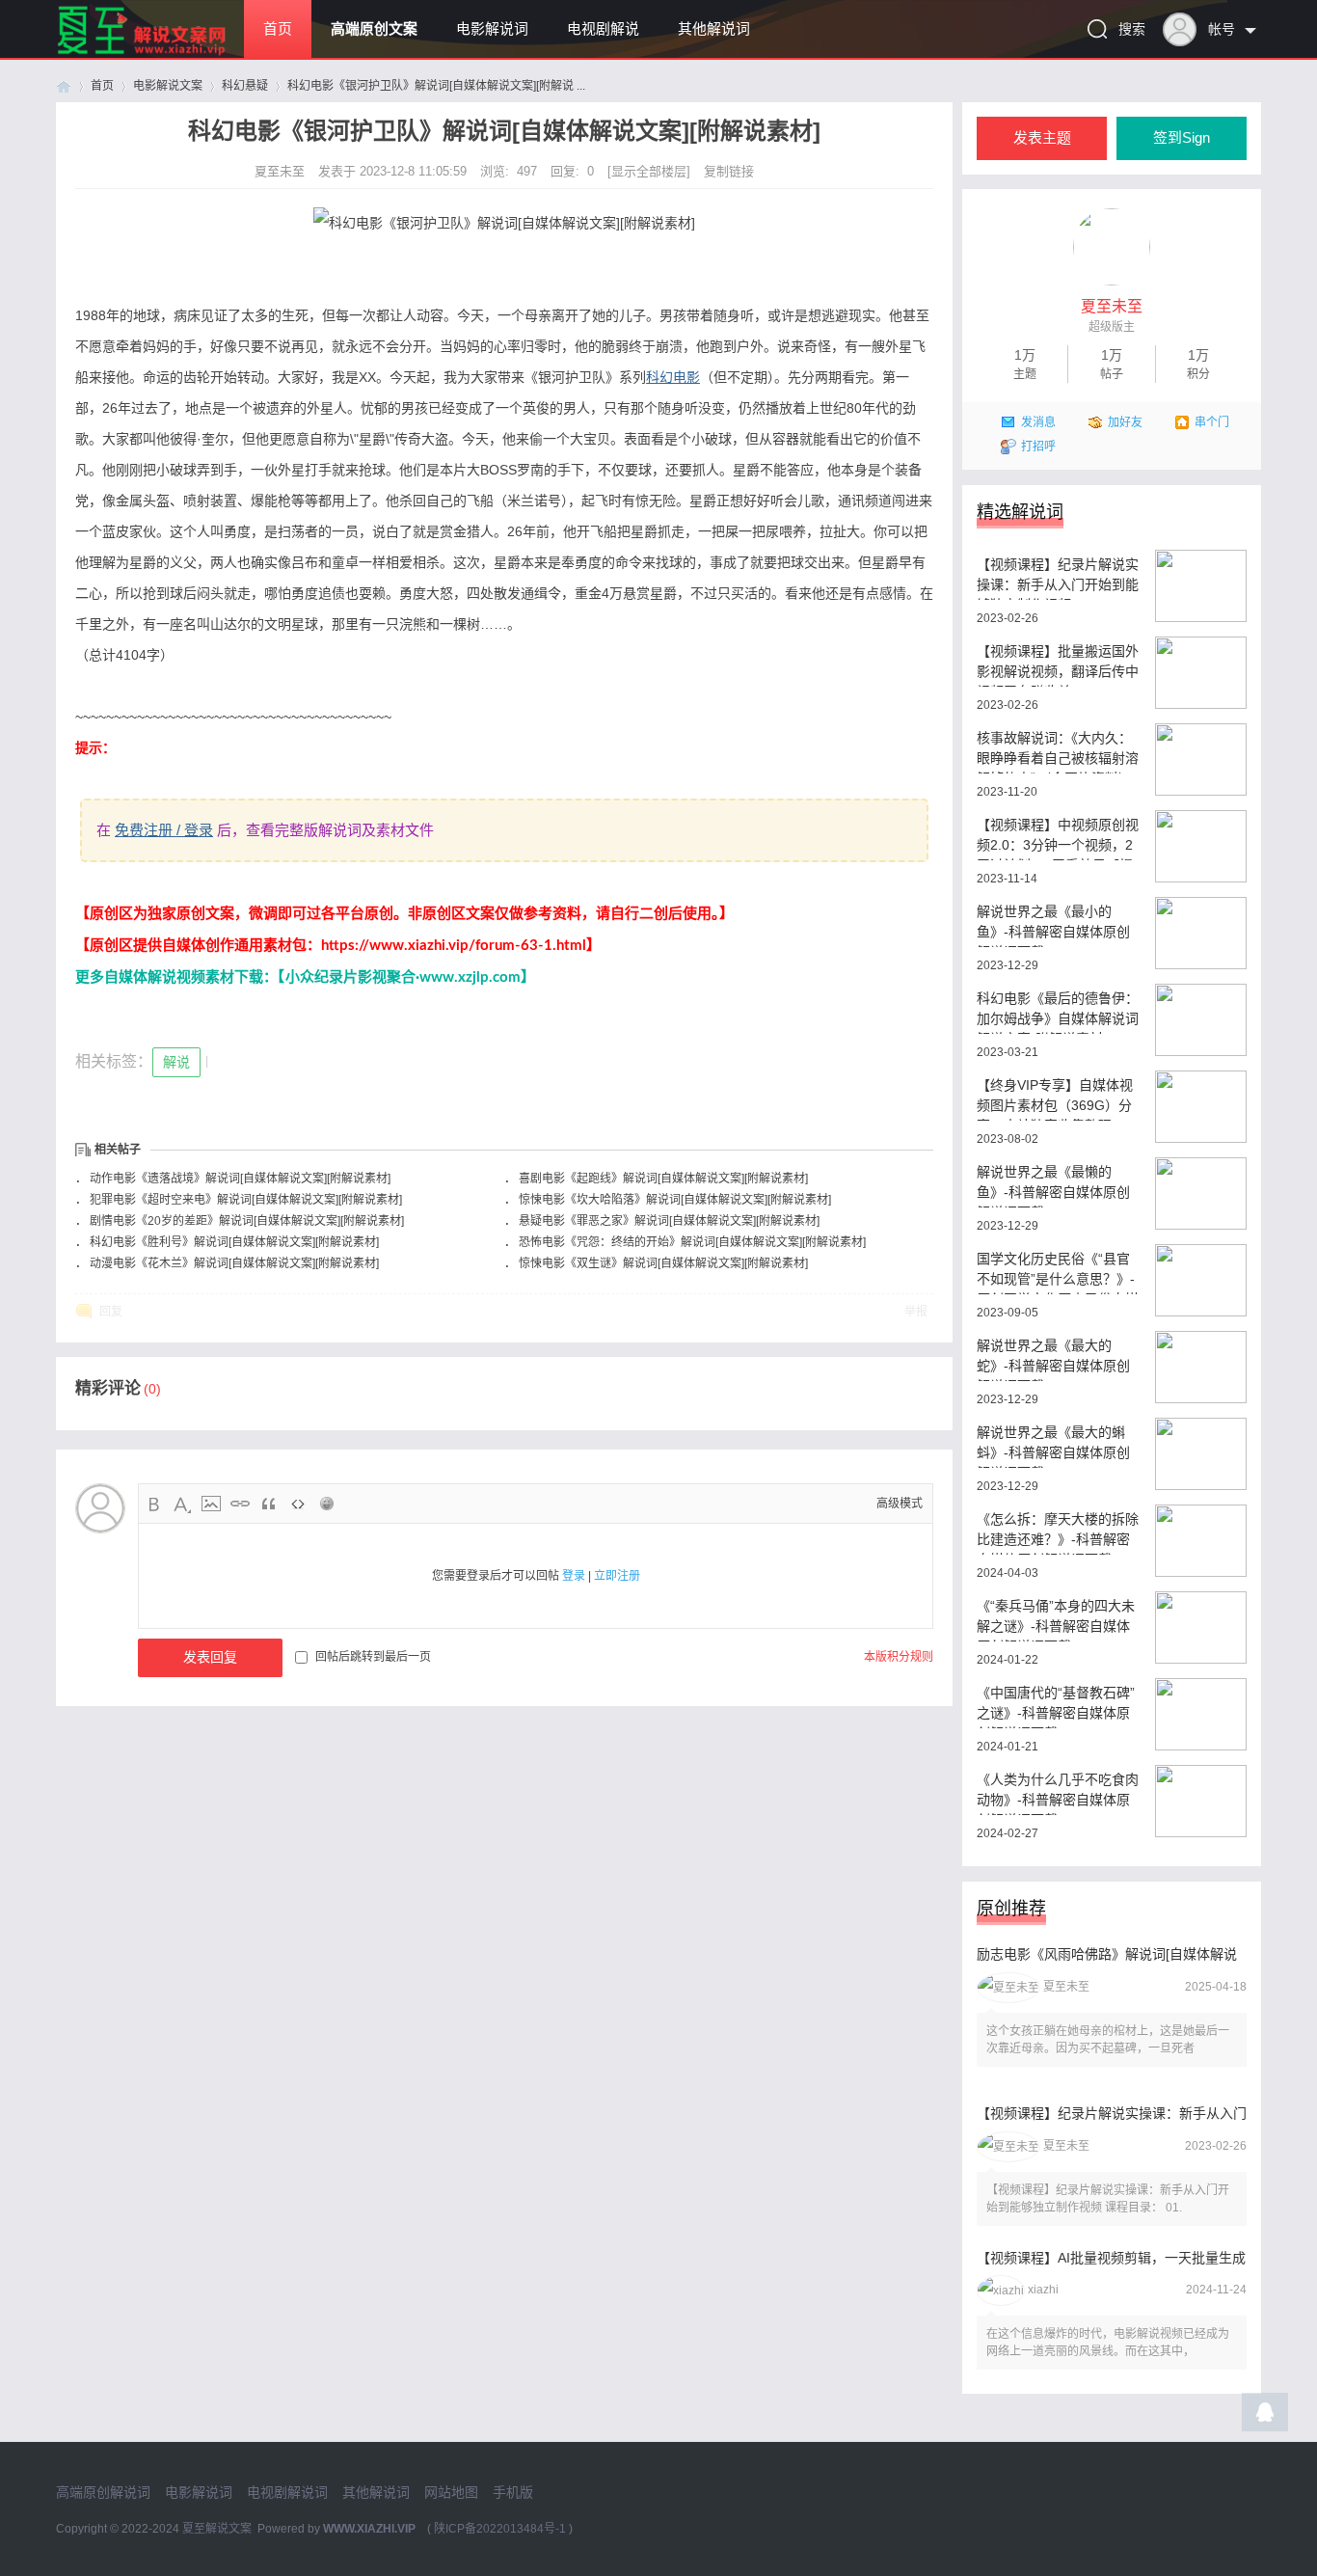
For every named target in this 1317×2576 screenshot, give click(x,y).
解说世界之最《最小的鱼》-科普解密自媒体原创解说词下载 (1053, 925)
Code (298, 1504)
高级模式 (900, 1504)
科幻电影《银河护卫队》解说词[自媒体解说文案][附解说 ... (436, 86)
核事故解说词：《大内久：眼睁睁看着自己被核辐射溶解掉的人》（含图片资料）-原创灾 (1058, 752)
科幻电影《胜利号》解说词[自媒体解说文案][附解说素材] (234, 1242)
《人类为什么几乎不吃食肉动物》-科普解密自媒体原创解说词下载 (1058, 1793)
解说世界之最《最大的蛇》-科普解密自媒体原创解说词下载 (1053, 1359)
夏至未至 (282, 171)
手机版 (513, 2492)
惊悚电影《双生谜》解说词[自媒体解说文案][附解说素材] (663, 1263)
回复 (111, 1312)
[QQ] (1265, 2417)
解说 (176, 1062)
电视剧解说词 (287, 2492)
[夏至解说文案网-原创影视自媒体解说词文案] (164, 54)
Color (182, 1504)
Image (211, 1504)
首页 (278, 29)
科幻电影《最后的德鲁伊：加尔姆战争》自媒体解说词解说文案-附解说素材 (1058, 1012)
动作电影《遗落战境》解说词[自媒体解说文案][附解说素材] (240, 1179)
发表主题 (1042, 138)
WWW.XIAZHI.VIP (369, 2529)
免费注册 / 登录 (164, 830)
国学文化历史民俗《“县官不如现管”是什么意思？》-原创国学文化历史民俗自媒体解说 (1058, 1273)
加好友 (1125, 422)
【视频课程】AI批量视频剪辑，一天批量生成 (1111, 2258)
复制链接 (729, 171)
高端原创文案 (374, 29)
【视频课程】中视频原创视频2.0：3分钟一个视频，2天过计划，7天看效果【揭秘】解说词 (1058, 839)
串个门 (1212, 422)
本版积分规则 (899, 1657)
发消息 (1038, 422)
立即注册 (617, 1576)
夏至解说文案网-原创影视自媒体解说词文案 (64, 86)
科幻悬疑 (245, 86)
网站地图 (451, 2492)
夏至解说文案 (217, 2529)
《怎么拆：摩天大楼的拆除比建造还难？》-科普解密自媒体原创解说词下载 (1058, 1533)
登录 (574, 1576)
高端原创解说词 (103, 2492)
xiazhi (1043, 2290)
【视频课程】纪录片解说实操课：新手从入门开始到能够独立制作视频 (1058, 578)
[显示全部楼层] (649, 171)
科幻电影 (673, 377)
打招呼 (1038, 447)
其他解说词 (714, 29)
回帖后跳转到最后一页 (373, 1657)
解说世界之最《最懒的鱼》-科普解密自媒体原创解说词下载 (1053, 1186)
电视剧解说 (603, 29)
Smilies (327, 1504)
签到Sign (1182, 138)
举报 (916, 1312)
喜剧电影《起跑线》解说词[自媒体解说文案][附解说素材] (663, 1179)
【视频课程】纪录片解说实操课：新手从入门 (1112, 2113)
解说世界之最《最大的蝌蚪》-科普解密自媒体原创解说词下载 (1053, 1446)
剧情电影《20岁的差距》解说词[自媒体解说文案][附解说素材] (247, 1221)
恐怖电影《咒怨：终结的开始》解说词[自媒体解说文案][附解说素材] (692, 1242)
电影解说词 (492, 29)
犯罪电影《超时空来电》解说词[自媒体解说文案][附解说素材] (246, 1200)
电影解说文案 (168, 86)
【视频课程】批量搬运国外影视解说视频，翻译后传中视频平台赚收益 (1058, 665)
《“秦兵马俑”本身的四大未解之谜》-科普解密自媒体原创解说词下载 (1056, 1620)
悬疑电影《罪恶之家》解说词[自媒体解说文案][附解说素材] (669, 1221)
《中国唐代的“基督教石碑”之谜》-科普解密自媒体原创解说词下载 (1056, 1707)
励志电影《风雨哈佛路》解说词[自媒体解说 (1107, 1954)
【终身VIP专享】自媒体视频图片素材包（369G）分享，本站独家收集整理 (1055, 1099)
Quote (269, 1504)
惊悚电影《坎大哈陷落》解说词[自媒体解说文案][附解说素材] (675, 1200)
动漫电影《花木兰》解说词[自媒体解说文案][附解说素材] (234, 1263)
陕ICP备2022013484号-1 (500, 2529)
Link (240, 1504)
